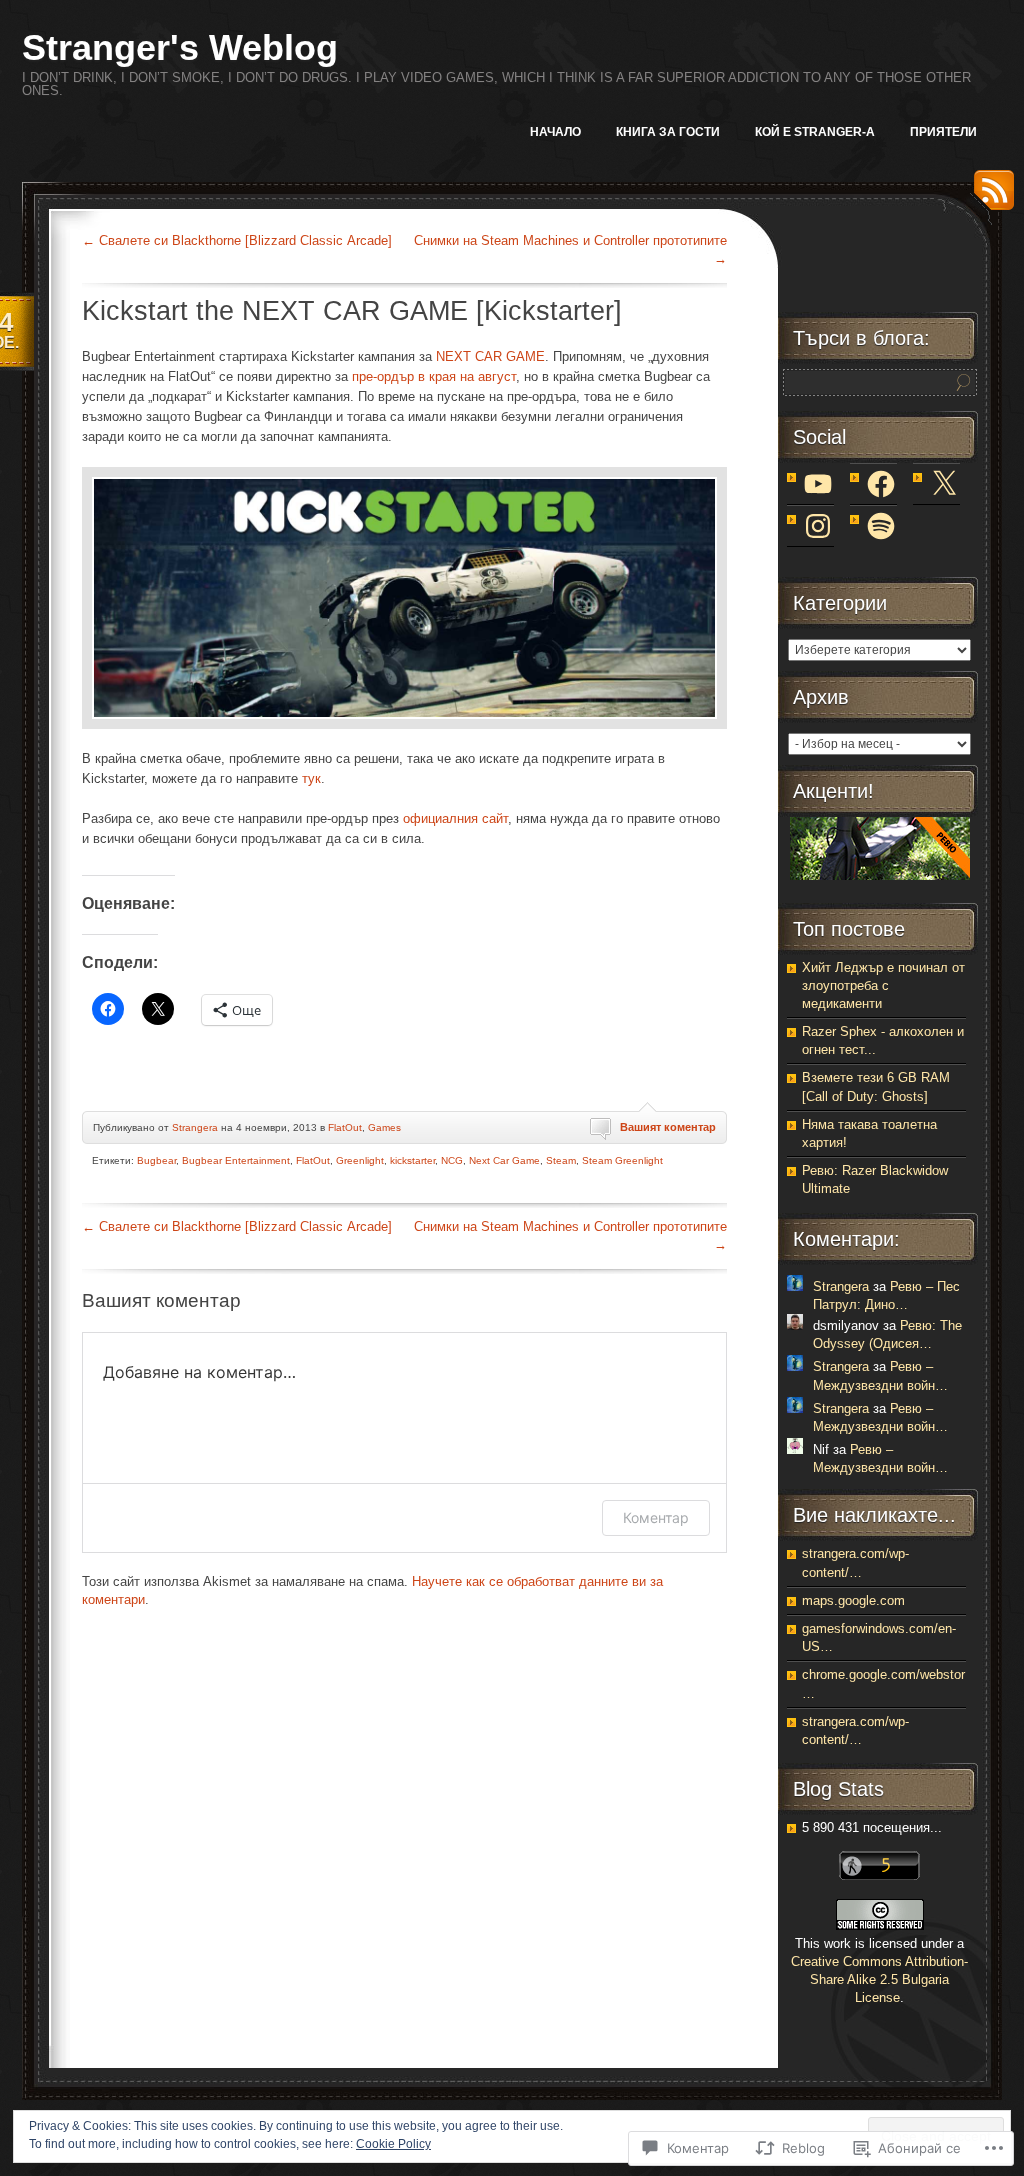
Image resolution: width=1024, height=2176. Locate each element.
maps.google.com (853, 1600)
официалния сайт (455, 818)
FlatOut (345, 1127)
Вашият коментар (668, 1127)
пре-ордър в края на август (434, 376)
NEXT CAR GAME (490, 356)
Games (384, 1127)
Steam (561, 1160)
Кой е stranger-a (815, 132)
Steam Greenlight (622, 1160)
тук (311, 778)
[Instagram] (818, 526)
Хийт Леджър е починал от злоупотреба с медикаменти (883, 985)
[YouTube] (818, 484)
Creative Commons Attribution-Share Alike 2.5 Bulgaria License (879, 1979)
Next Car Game (504, 1160)
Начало (555, 132)
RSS (989, 197)
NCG (452, 1160)
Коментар (656, 1517)
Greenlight (360, 1160)
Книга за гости (668, 132)
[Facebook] (881, 484)
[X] (944, 484)
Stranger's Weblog (180, 47)
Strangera (195, 1127)
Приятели (943, 132)
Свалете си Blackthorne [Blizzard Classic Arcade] (237, 240)
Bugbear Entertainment (236, 1160)
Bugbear (156, 1160)
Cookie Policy (393, 2144)
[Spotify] (881, 526)
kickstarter (412, 1160)
